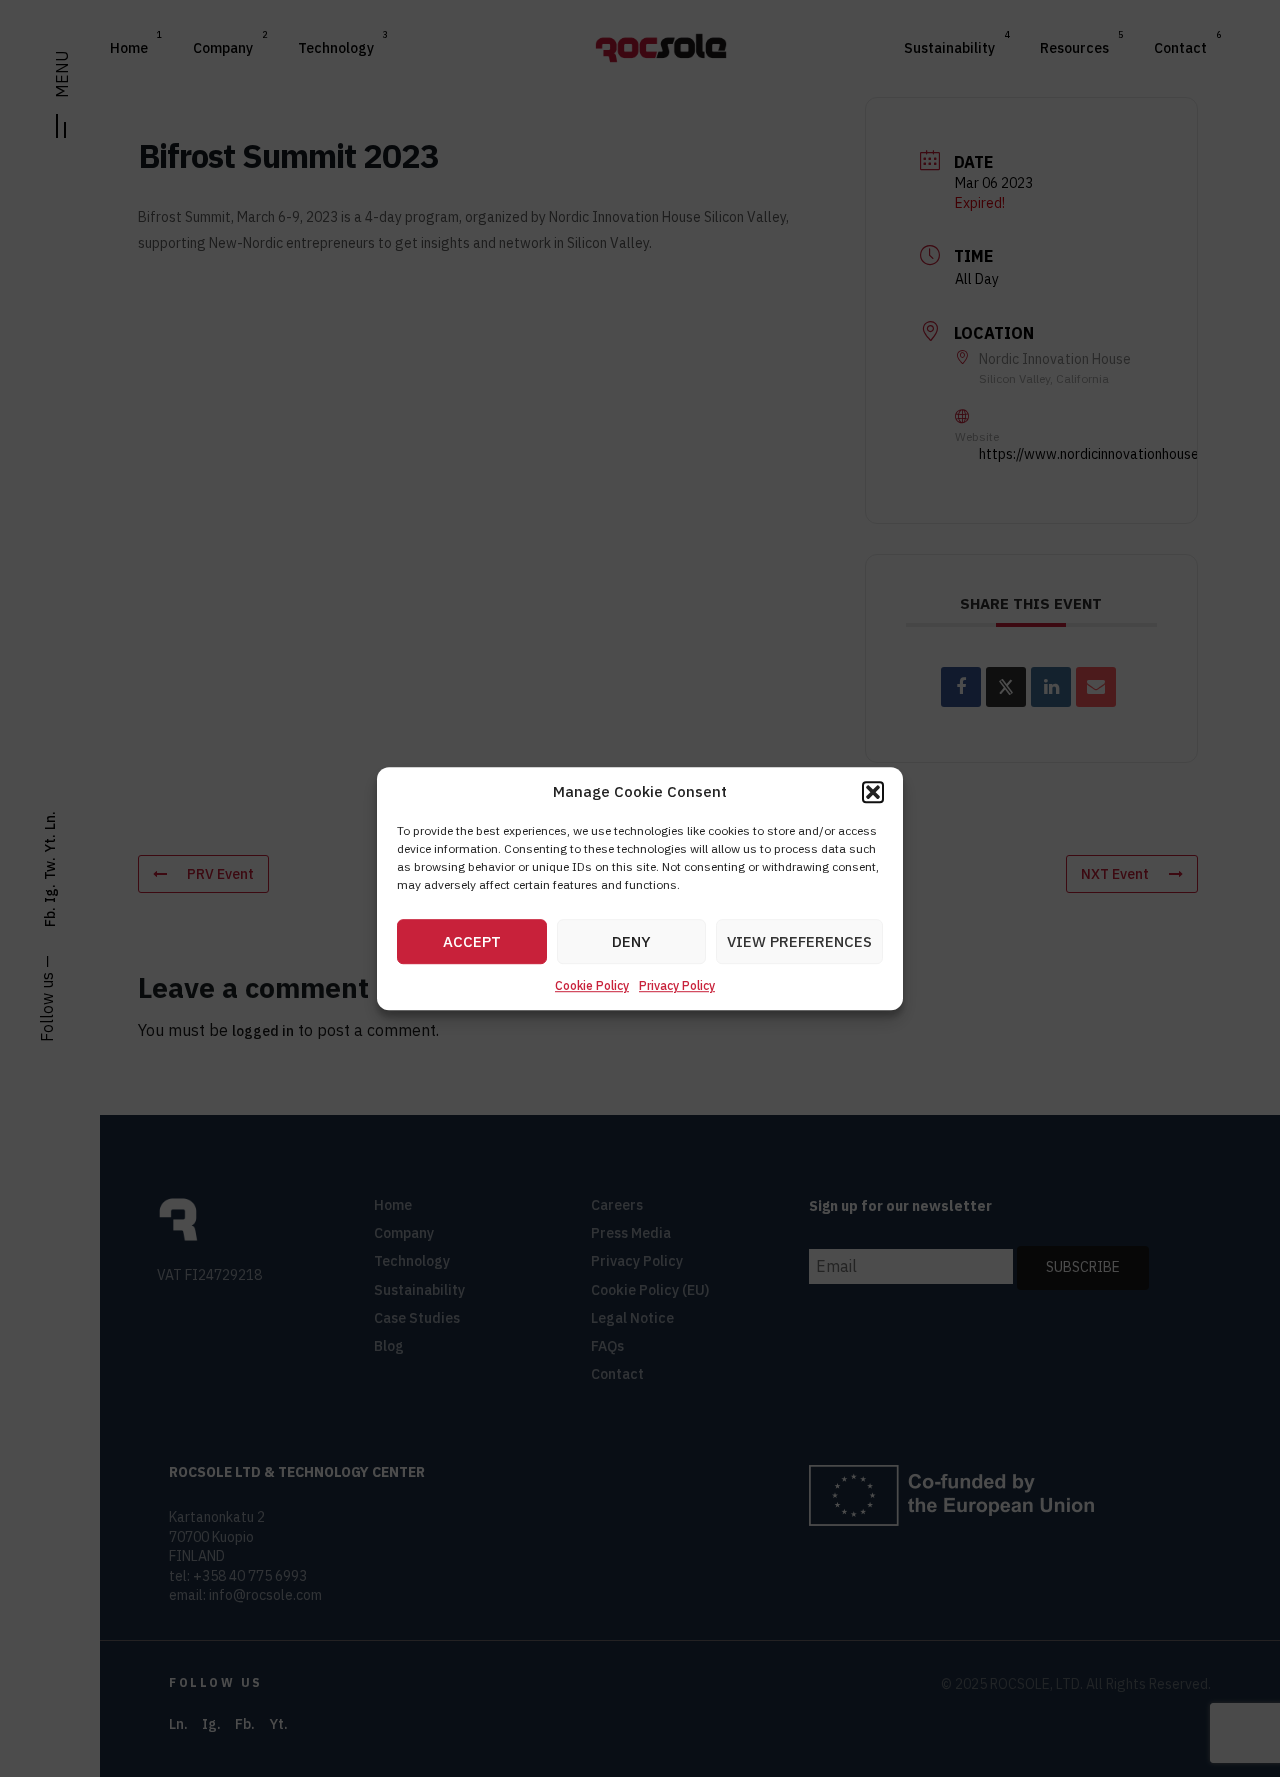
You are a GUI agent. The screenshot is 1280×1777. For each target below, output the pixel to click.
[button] (873, 792)
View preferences (799, 941)
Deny (631, 941)
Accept (472, 941)
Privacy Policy (677, 986)
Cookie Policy (592, 986)
